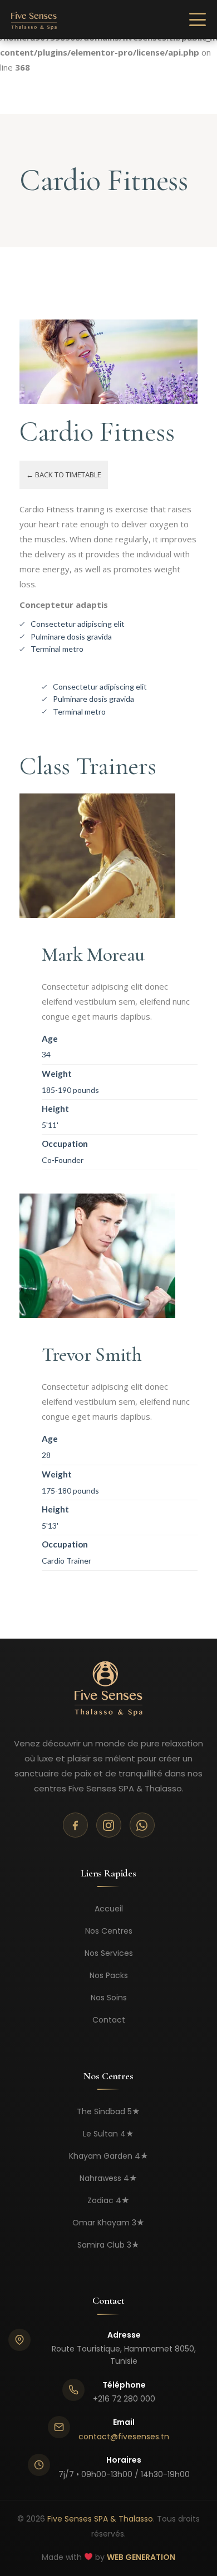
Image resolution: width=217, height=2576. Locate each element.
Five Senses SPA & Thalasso (100, 2519)
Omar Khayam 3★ (108, 2223)
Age (50, 1039)
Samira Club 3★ (108, 2245)
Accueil (109, 1909)
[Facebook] (75, 1825)
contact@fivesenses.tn (124, 2437)
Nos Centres (109, 1931)
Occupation (65, 1144)
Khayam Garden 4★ (109, 2156)
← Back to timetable (64, 475)
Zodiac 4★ (108, 2200)
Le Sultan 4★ (108, 2134)
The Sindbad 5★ (108, 2111)
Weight (57, 1074)
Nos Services (109, 1953)
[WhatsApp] (142, 1825)
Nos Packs (109, 1975)
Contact (109, 2020)
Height (55, 1109)
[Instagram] (109, 1825)
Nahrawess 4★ (108, 2178)
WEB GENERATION (141, 2557)
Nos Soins (109, 1998)
